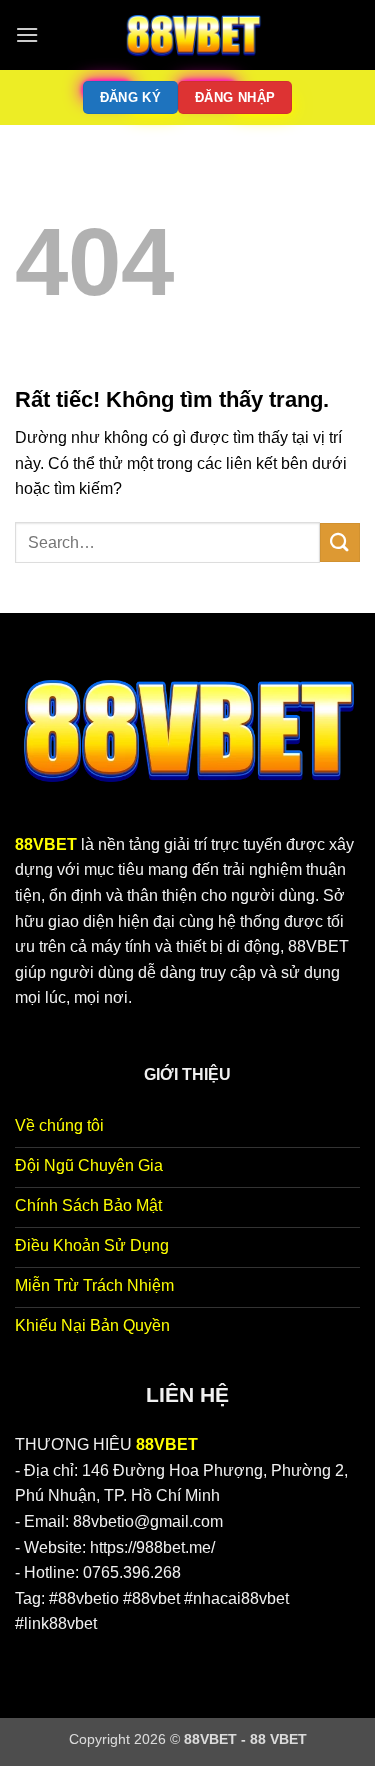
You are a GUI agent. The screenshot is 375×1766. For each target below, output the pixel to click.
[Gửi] (340, 542)
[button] (27, 34)
